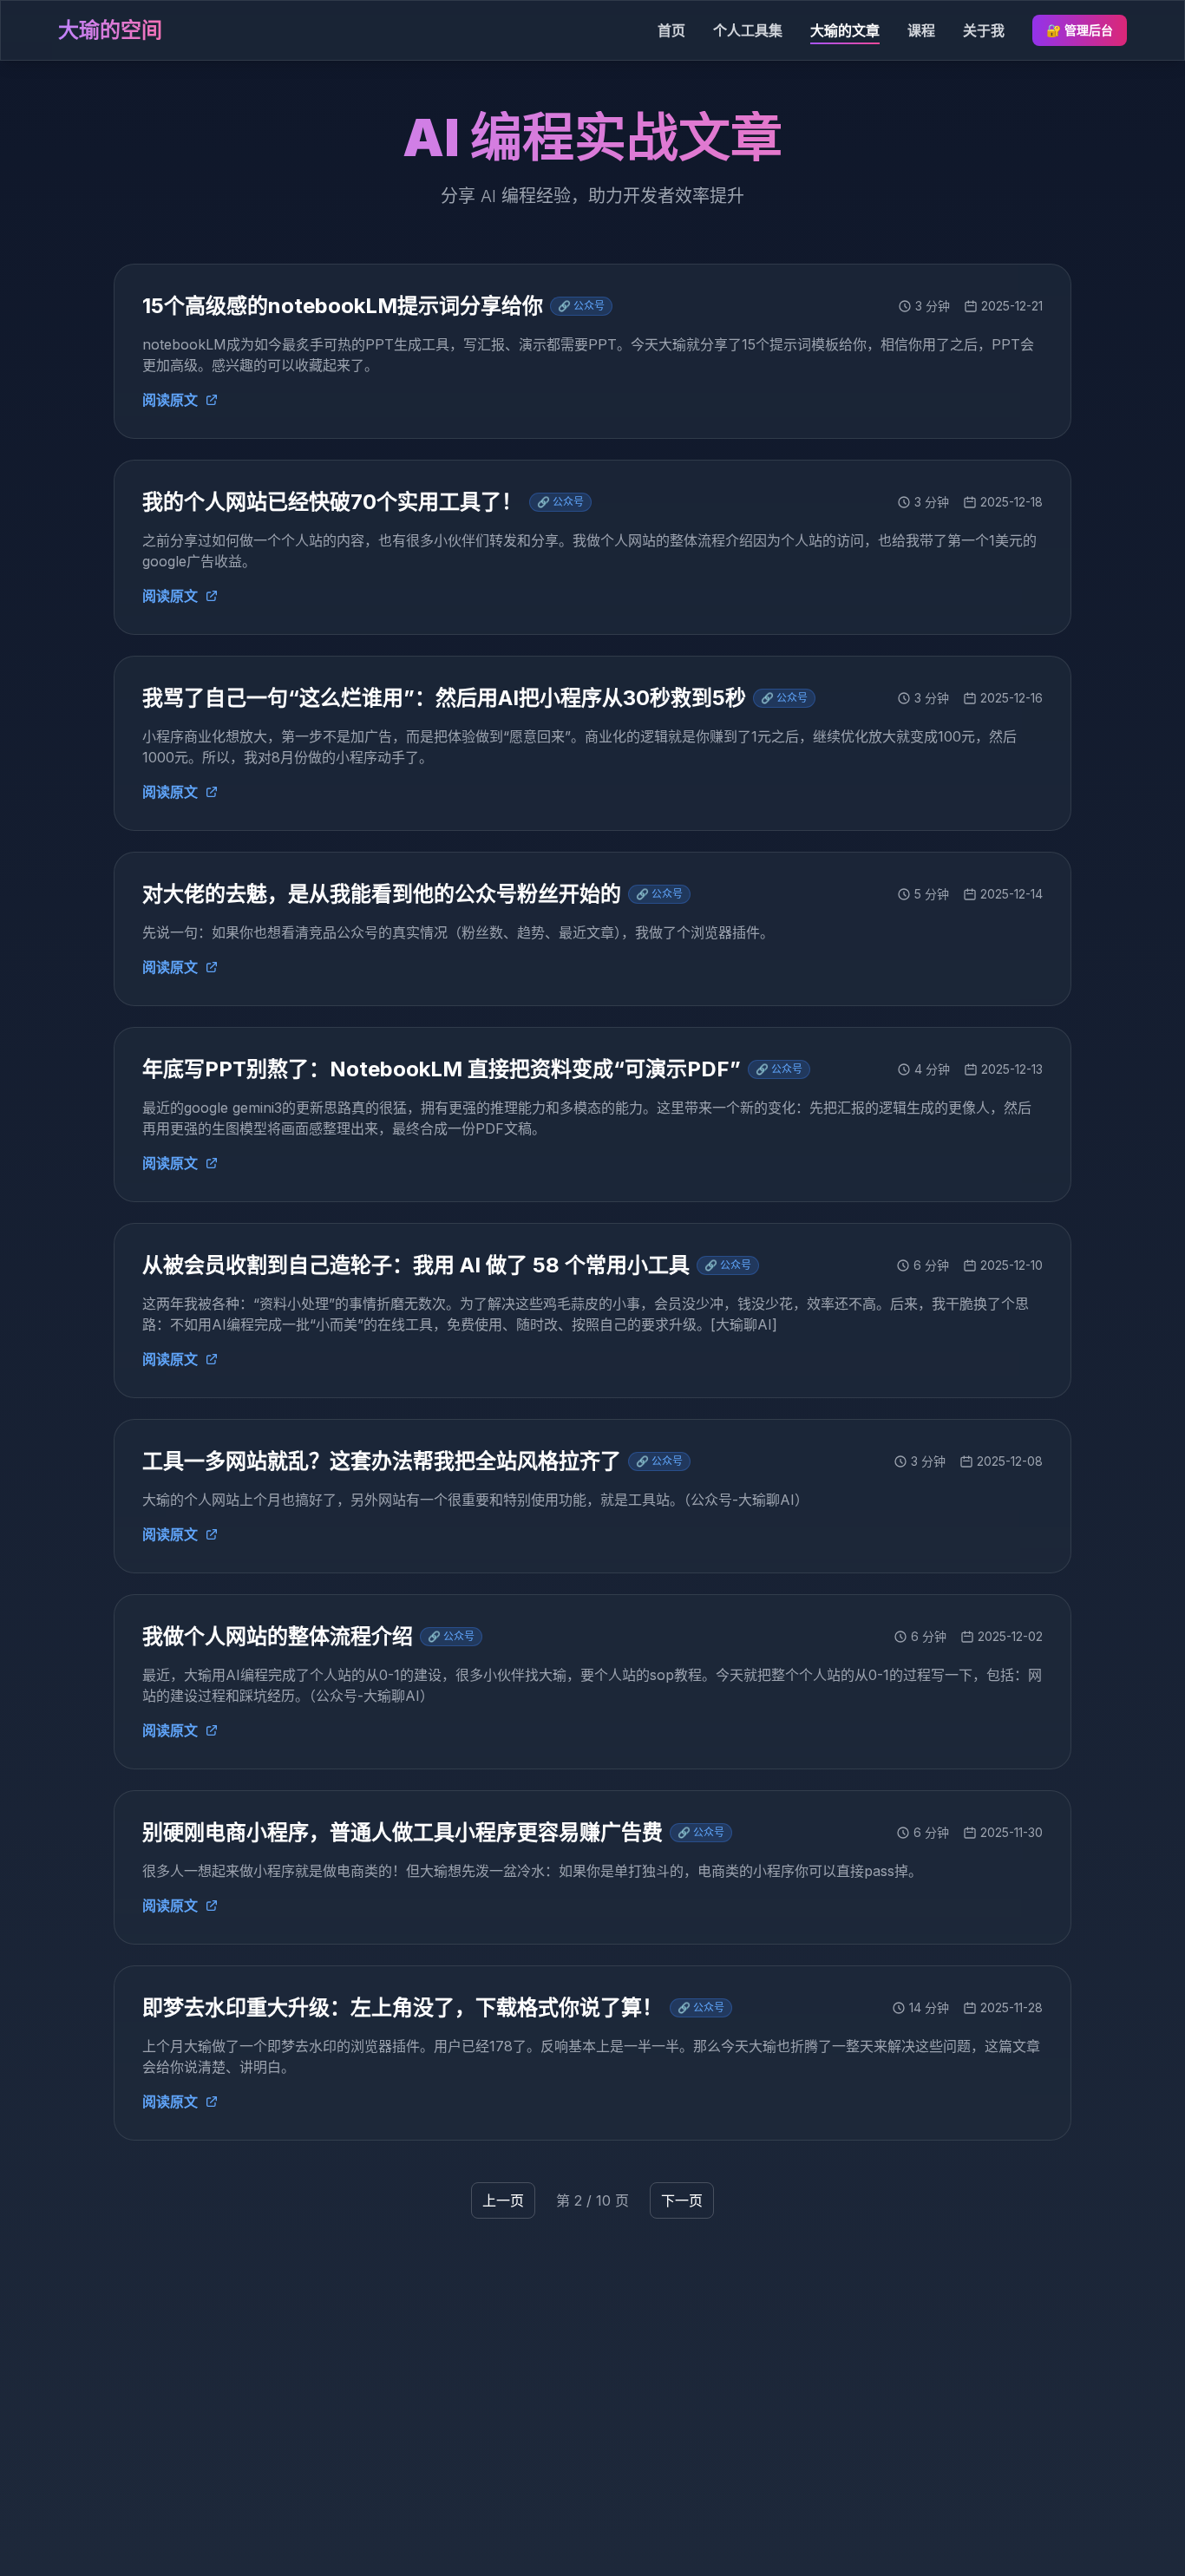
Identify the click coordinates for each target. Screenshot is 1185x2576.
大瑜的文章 (845, 30)
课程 (921, 30)
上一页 (503, 2200)
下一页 (682, 2200)
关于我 (984, 30)
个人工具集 (748, 30)
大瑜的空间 (110, 30)
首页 (671, 30)
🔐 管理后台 (1080, 30)
